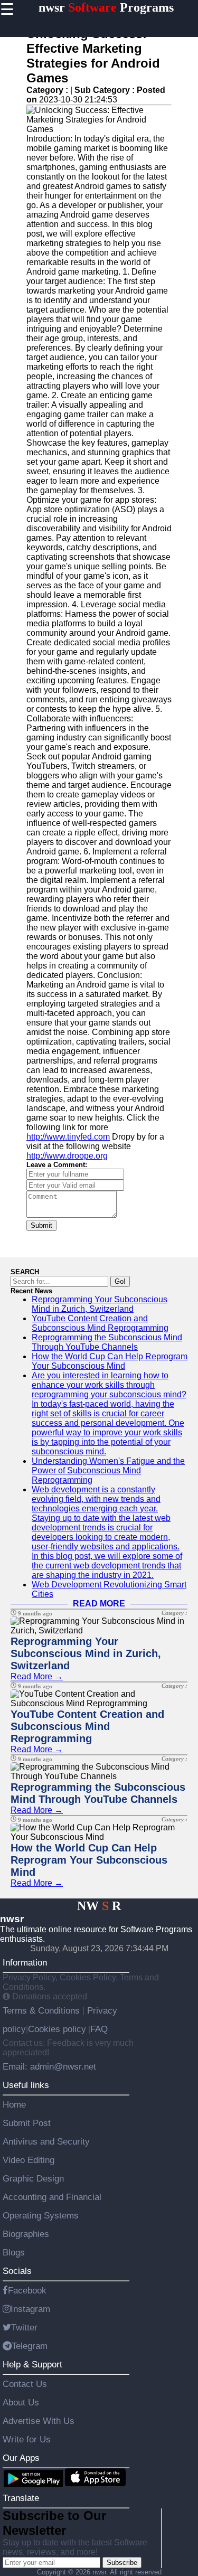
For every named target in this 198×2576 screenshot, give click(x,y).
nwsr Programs (106, 7)
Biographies (26, 2234)
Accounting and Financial (52, 2197)
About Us (21, 2402)
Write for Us (27, 2439)
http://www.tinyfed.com (68, 1137)
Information (25, 1962)
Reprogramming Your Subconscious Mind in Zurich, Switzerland (100, 1304)
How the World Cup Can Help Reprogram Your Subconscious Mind (110, 1361)
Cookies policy (57, 2029)
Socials (17, 2271)
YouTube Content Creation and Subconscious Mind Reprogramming (100, 1323)
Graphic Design (33, 2178)
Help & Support (32, 2364)
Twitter (24, 2327)
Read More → (37, 1676)
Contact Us (25, 2384)
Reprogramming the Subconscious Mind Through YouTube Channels (107, 1342)
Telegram (30, 2346)
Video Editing (29, 2160)
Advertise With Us (39, 2421)
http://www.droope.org (67, 1156)
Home (14, 2104)
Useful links (26, 2085)
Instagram (30, 2309)
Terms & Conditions (43, 2010)
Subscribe (122, 2563)
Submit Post (27, 2123)
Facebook (27, 2290)
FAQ (99, 2029)
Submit (41, 1225)
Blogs (14, 2252)
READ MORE (99, 1604)
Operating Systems (41, 2215)
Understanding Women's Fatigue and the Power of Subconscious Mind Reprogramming (108, 1470)
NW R (99, 1906)
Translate (21, 2498)
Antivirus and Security (46, 2141)
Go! (120, 1281)
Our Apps (21, 2458)
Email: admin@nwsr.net (49, 2066)
